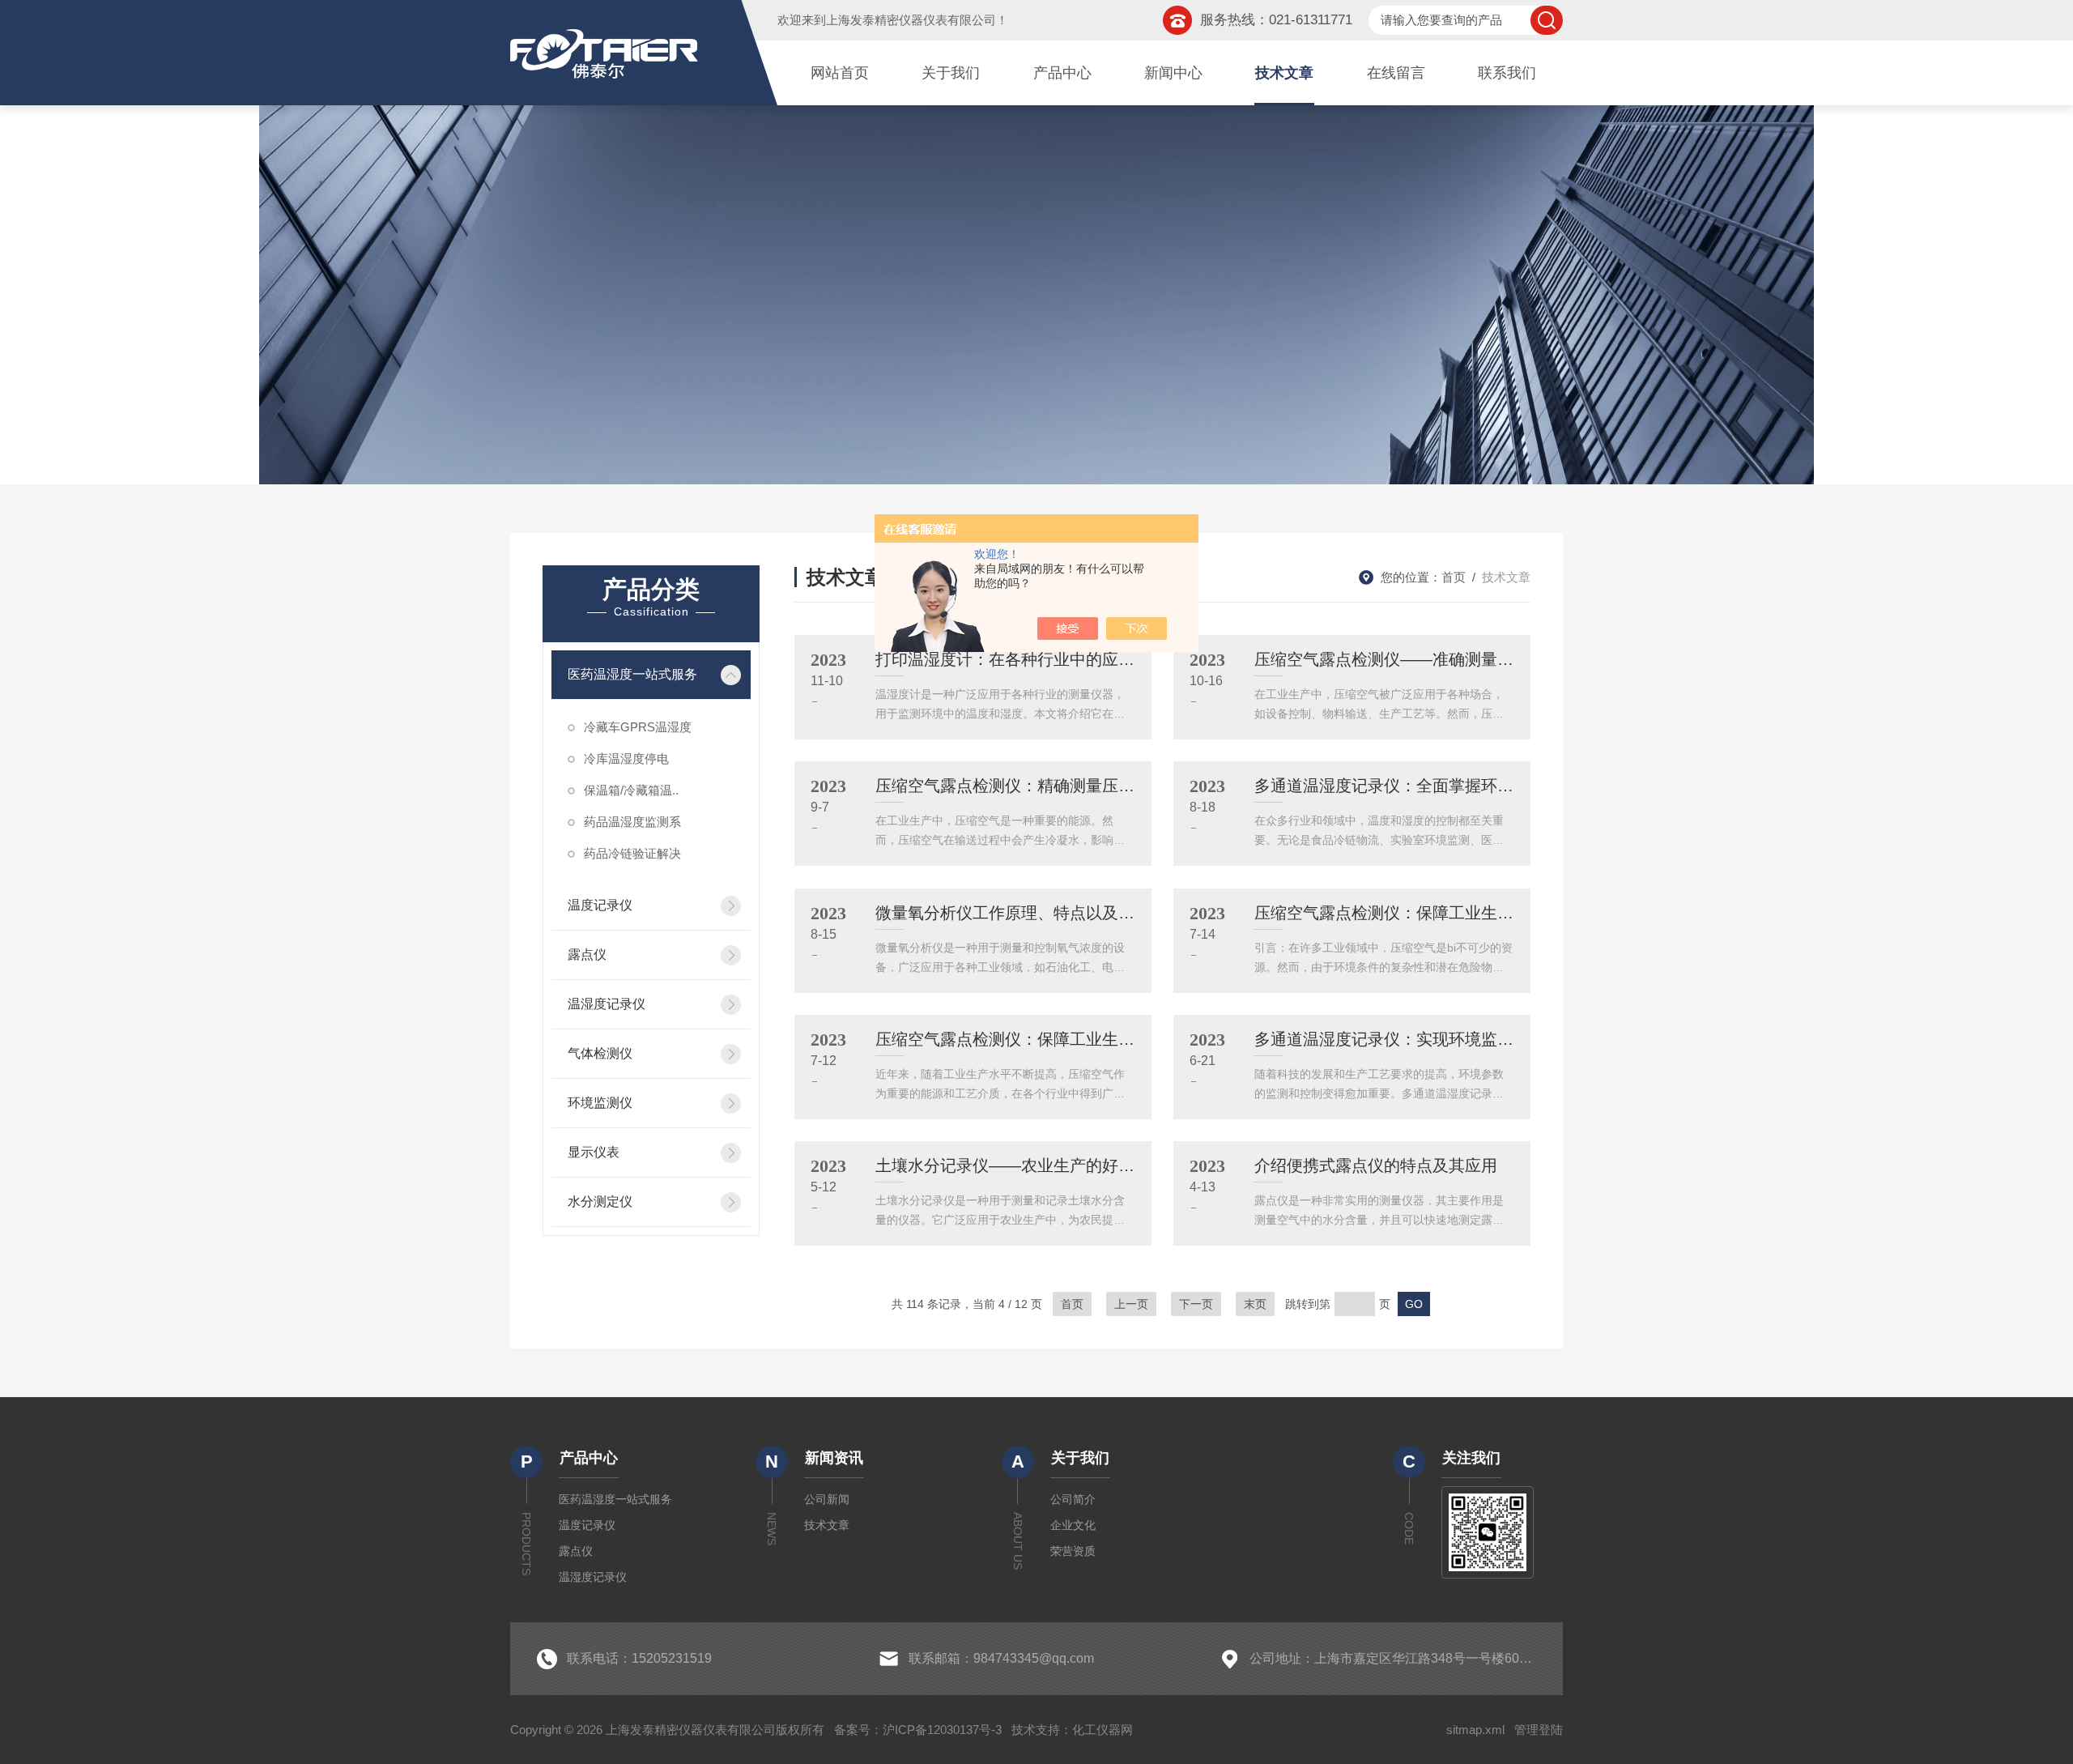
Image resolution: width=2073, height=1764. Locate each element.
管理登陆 (1539, 1730)
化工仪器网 (1102, 1730)
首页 (1454, 577)
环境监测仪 (600, 1103)
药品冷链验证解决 (632, 853)
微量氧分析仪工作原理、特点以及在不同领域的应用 (1062, 913)
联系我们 (1507, 73)
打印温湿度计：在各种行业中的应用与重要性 (1037, 659)
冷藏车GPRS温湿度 (638, 727)
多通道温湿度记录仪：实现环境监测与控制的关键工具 (1449, 1039)
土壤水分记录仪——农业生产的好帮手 (1013, 1165)
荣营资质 (1073, 1551)
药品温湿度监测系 (632, 822)
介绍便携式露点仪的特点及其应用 (1376, 1165)
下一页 (1196, 1304)
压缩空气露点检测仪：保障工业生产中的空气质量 (1054, 1039)
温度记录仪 (600, 905)
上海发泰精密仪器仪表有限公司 (911, 20)
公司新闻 (827, 1499)
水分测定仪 (600, 1202)
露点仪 (587, 954)
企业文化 (1073, 1525)
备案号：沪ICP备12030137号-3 (918, 1730)
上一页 (1131, 1304)
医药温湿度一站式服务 (632, 674)
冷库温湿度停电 (626, 758)
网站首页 (840, 73)
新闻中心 (1173, 73)
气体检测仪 (600, 1053)
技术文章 (1284, 73)
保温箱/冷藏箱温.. (631, 790)
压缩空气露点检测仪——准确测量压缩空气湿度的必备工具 (1465, 659)
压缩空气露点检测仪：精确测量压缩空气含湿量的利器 (1070, 786)
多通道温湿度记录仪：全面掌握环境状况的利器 (1424, 786)
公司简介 (1073, 1499)
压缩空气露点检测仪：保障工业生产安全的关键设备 (1441, 913)
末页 (1255, 1304)
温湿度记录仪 (607, 1004)
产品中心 (1062, 73)
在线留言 (1396, 73)
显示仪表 (594, 1152)
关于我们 (951, 73)
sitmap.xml (1475, 1730)
